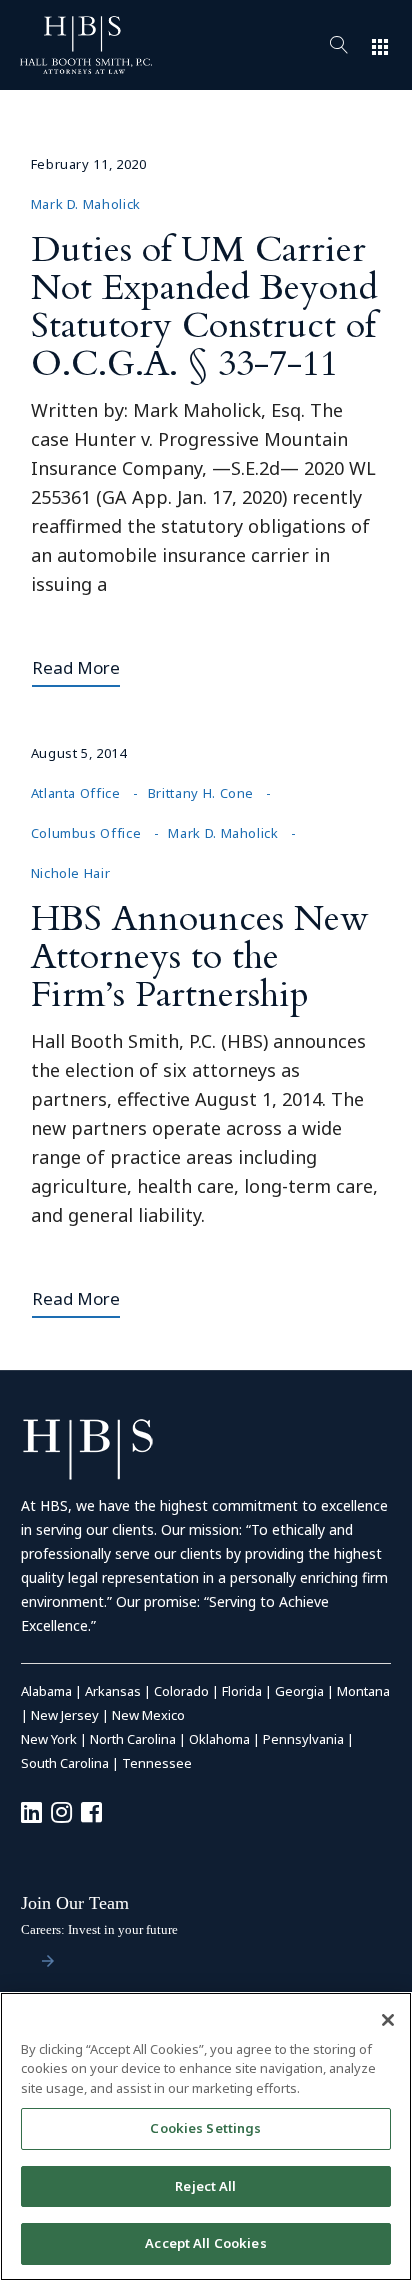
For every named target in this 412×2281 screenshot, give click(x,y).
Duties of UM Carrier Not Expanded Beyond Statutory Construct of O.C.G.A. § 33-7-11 (204, 306)
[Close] (388, 2020)
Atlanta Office (76, 793)
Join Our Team (75, 1903)
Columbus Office (86, 833)
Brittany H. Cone (201, 793)
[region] (206, 2136)
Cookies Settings (205, 2128)
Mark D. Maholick (86, 204)
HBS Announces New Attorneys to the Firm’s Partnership (200, 956)
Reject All (205, 2186)
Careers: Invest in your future (99, 1929)
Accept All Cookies (205, 2243)
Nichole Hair (71, 873)
